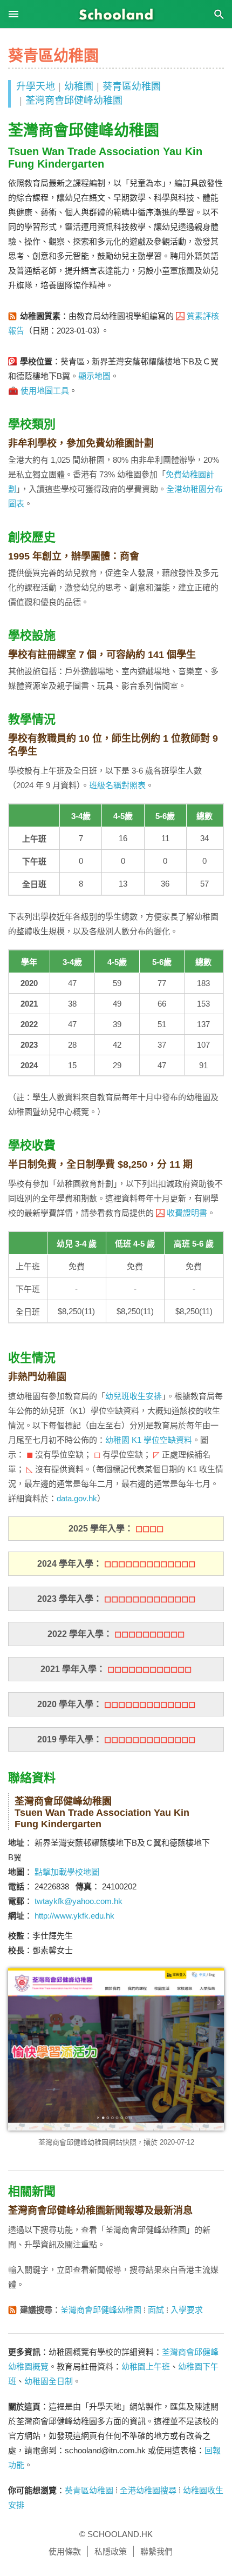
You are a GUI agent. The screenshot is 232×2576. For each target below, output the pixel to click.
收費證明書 (187, 1213)
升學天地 (36, 86)
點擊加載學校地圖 (67, 1872)
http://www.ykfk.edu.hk (74, 1916)
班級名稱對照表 (117, 785)
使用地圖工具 (45, 391)
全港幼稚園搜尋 (148, 2490)
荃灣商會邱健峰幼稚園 (74, 101)
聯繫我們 (156, 2551)
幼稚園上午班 (146, 2367)
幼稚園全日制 (49, 2381)
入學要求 (187, 2310)
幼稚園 (79, 86)
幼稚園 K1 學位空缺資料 (149, 1440)
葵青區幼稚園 (132, 86)
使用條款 (65, 2551)
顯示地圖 (94, 376)
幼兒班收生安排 (134, 1396)
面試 (156, 2310)
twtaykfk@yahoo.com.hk (79, 1901)
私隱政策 (111, 2551)
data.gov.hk (77, 1498)
